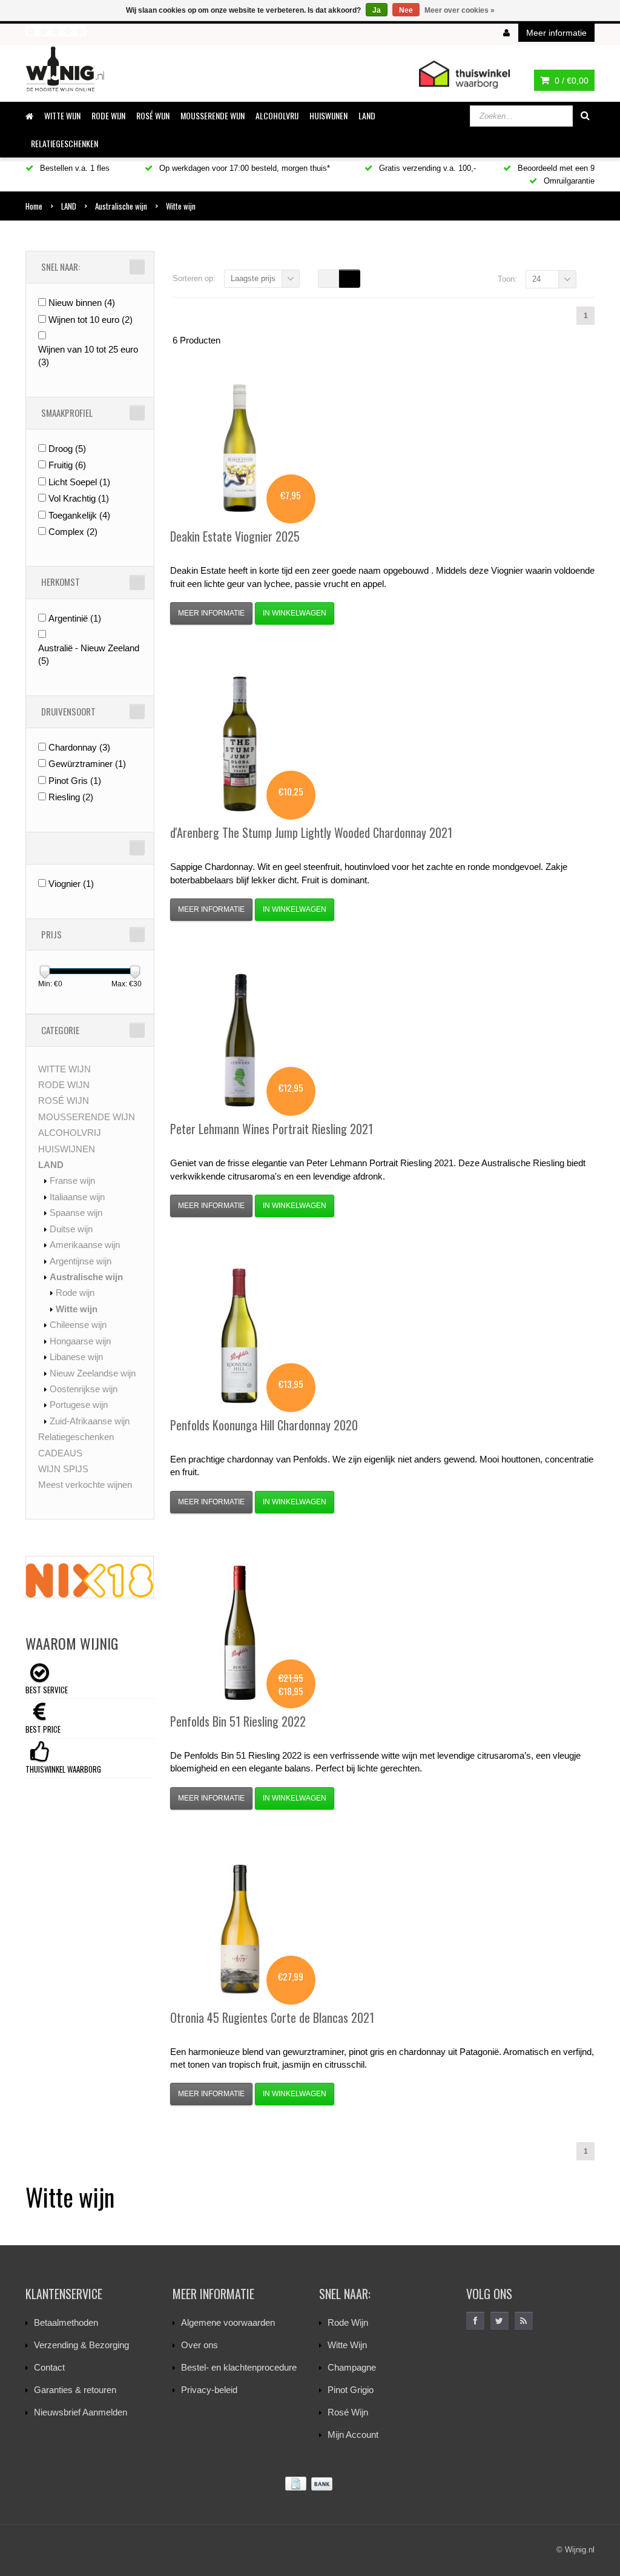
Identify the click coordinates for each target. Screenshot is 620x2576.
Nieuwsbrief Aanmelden (81, 2412)
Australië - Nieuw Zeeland (89, 654)
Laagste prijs (253, 278)
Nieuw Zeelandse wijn (93, 1373)
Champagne (352, 2367)
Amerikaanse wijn (85, 1245)
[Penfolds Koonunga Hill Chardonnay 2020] (240, 1336)
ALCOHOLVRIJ (277, 115)
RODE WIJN (108, 115)
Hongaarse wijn (80, 1341)
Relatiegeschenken (64, 143)
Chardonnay (79, 747)
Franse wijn (72, 1180)
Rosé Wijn (348, 2412)
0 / (570, 81)
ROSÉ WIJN (153, 115)
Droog (67, 449)
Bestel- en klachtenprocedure (239, 2367)
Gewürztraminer (87, 764)
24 (536, 279)
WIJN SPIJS (63, 1469)
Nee (406, 10)
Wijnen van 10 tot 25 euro (88, 356)
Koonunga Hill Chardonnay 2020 (264, 1425)
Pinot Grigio (351, 2390)
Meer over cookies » (460, 10)
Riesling (71, 797)
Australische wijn (86, 1277)
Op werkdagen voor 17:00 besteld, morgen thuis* (243, 168)
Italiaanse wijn (77, 1197)
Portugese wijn (79, 1405)
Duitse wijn (71, 1229)
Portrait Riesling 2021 (272, 1129)
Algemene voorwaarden (228, 2322)
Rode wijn (75, 1293)
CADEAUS (60, 1453)
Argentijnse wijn (81, 1261)
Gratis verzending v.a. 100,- (426, 168)
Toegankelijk (79, 515)
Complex (73, 532)
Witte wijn (77, 1309)
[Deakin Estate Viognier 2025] (240, 448)
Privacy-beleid (209, 2390)
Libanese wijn (76, 1357)
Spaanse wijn (76, 1213)
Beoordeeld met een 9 (555, 168)
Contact (49, 2367)
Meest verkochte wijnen (85, 1485)
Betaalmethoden (66, 2322)
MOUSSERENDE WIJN (213, 115)
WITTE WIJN (62, 115)
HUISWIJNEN (328, 115)
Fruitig (67, 465)
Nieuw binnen (82, 303)
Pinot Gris (75, 781)
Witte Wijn (347, 2345)
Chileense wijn (78, 1325)
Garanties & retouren (75, 2390)
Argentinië (75, 618)
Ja (377, 10)
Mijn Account (353, 2435)
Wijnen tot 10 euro (91, 320)
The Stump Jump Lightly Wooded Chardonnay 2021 (311, 832)
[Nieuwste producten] (524, 2321)
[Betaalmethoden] (310, 2484)
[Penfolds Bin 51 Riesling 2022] (240, 1633)
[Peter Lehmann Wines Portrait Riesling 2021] (240, 1040)
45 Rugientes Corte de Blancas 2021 (272, 2017)
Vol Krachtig (79, 498)
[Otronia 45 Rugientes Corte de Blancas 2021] (240, 1929)
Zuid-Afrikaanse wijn (90, 1421)
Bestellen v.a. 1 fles (74, 168)
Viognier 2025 (235, 536)
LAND (367, 115)
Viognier (71, 884)
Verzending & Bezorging (81, 2345)
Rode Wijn (348, 2322)
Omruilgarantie (568, 181)
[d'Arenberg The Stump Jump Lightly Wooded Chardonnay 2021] (240, 744)
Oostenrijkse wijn (84, 1389)
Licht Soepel (79, 482)
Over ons (200, 2345)
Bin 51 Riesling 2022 (238, 1721)
